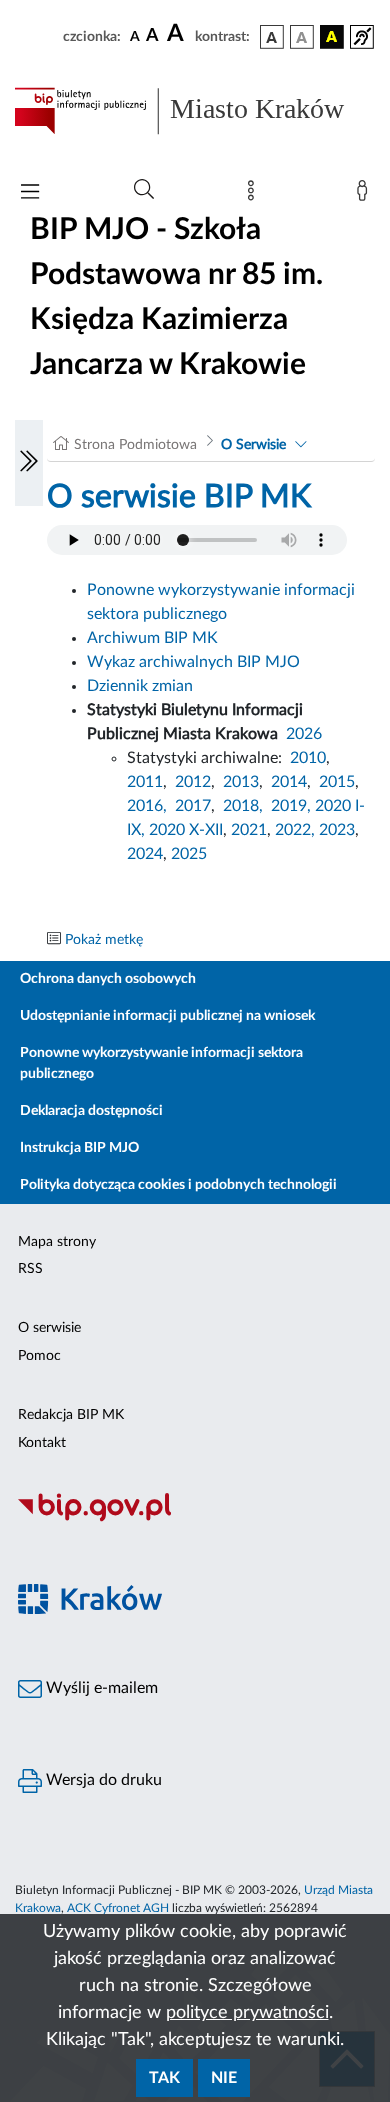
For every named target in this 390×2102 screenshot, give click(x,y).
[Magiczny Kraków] (195, 1611)
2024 (145, 854)
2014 (289, 782)
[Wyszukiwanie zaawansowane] (144, 190)
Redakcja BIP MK (71, 1415)
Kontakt (42, 1443)
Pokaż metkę (104, 940)
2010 (308, 758)
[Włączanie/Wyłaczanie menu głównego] (30, 193)
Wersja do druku (102, 1780)
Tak (164, 2078)
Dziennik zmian (140, 686)
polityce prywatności (247, 2013)
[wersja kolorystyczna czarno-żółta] (332, 37)
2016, (147, 806)
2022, (297, 830)
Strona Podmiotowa (135, 445)
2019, (291, 806)
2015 (337, 782)
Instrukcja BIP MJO (79, 1148)
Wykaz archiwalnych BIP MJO (193, 662)
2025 (189, 854)
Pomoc (39, 1356)
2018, (243, 806)
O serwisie (49, 1328)
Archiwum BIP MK (152, 638)
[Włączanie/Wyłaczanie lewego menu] (29, 463)
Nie (224, 2078)
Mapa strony (57, 1242)
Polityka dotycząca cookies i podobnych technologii (178, 1185)
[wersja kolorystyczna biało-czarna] (302, 37)
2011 (145, 782)
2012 (193, 782)
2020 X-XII (186, 830)
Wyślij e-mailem (100, 1688)
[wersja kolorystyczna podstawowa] (272, 37)
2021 (249, 830)
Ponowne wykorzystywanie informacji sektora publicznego (161, 1063)
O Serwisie (253, 445)
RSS (30, 1269)
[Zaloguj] (366, 195)
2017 (193, 806)
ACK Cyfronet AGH (118, 1908)
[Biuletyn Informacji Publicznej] (195, 1519)
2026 (304, 734)
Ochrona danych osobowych (108, 979)
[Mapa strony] (255, 195)
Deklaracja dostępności (91, 1111)
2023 (337, 830)
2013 (241, 782)
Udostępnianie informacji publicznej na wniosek (167, 1016)
